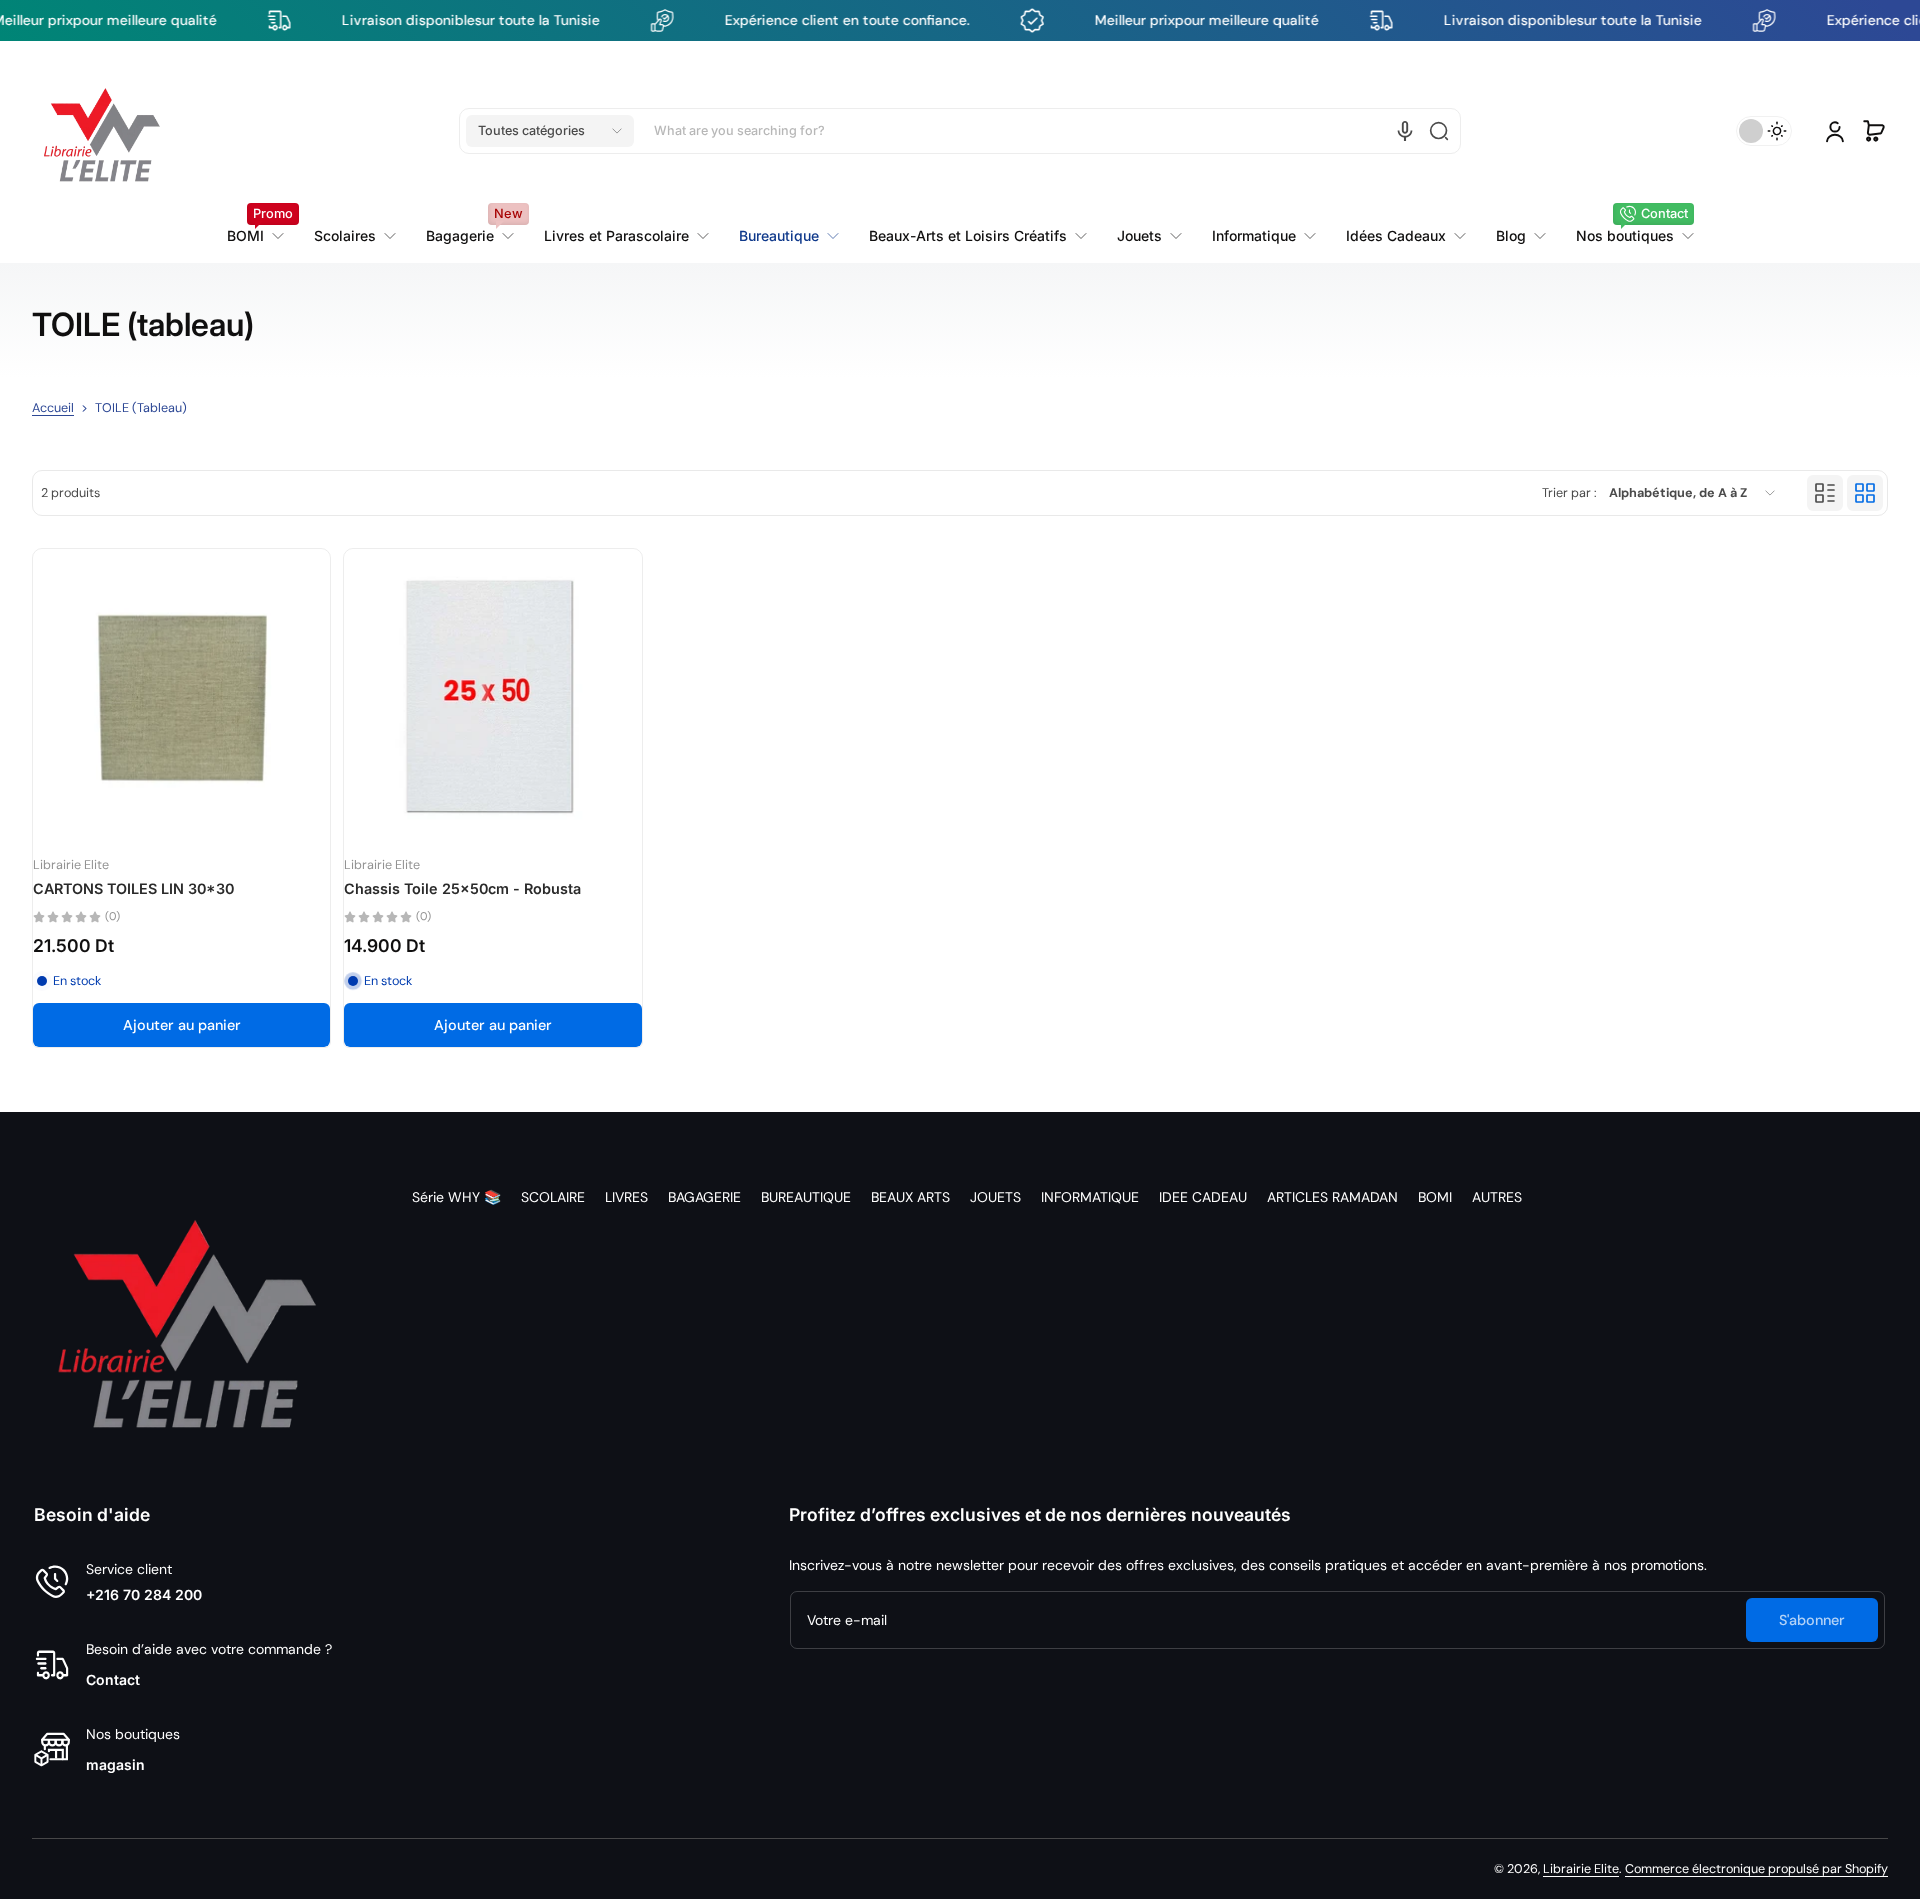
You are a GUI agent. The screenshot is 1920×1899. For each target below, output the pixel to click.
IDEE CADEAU (1203, 1197)
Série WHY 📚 (456, 1197)
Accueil (53, 408)
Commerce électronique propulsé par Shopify (1756, 1869)
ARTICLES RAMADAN (1332, 1197)
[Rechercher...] (1439, 131)
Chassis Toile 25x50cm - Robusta (462, 888)
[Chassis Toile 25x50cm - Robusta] (492, 697)
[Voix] (1405, 131)
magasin (115, 1764)
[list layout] (1825, 493)
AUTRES (1497, 1197)
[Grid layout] (1865, 493)
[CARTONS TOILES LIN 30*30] (181, 697)
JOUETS (995, 1197)
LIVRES (626, 1197)
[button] (550, 131)
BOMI (1435, 1197)
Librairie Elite (1581, 1869)
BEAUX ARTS (910, 1197)
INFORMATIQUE (1090, 1197)
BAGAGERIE (704, 1197)
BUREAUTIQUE (806, 1197)
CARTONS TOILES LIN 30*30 (133, 888)
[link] (626, 236)
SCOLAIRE (553, 1197)
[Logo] (102, 131)
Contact (113, 1679)
